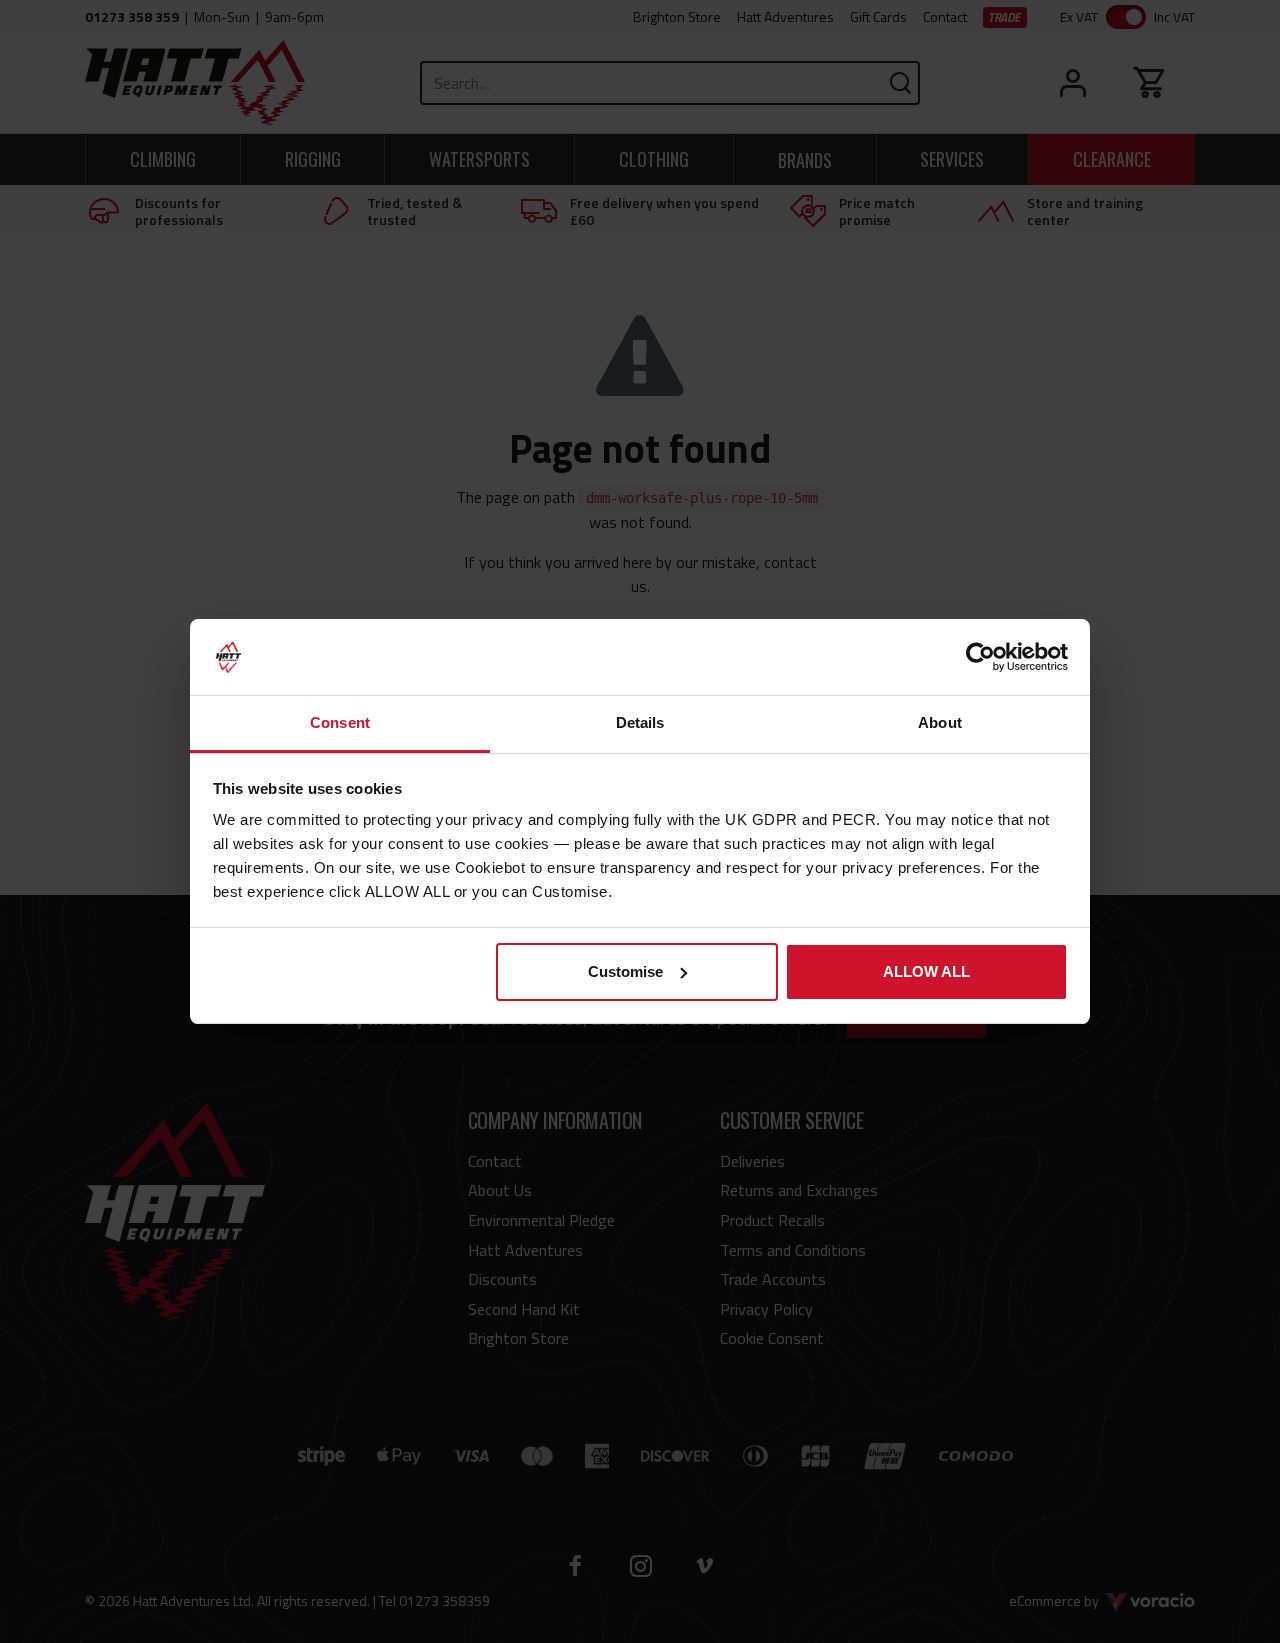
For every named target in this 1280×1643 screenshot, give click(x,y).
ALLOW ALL (926, 971)
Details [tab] (640, 722)
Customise (625, 971)
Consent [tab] (340, 722)
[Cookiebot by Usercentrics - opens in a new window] (980, 657)
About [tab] (940, 722)
